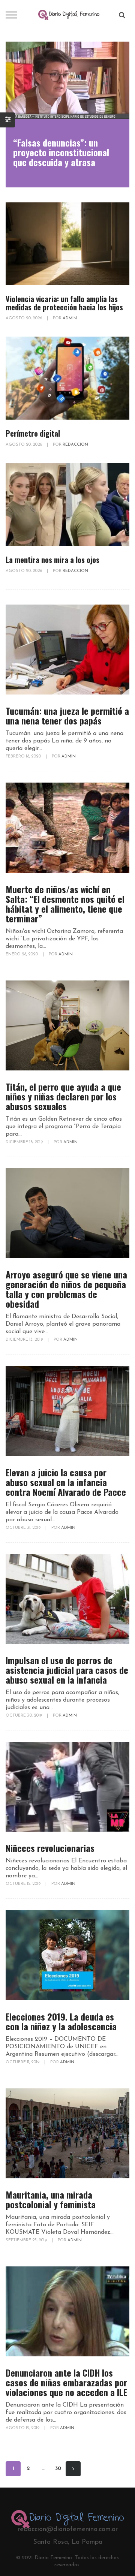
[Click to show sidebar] (7, 120)
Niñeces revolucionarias (50, 1848)
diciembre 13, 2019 (25, 1340)
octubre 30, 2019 (24, 1716)
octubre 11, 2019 (23, 2062)
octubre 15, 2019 (24, 1884)
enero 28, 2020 (22, 954)
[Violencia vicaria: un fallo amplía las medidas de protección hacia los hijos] (67, 244)
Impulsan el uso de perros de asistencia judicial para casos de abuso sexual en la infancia (67, 1670)
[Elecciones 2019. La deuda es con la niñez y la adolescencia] (67, 1955)
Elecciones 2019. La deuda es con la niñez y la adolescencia (61, 2021)
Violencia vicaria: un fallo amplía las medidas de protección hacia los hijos (64, 303)
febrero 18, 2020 (24, 757)
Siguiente (73, 2469)
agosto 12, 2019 (23, 2428)
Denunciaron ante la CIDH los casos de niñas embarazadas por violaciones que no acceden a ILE (66, 2382)
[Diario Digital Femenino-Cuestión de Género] (69, 15)
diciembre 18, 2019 (25, 1142)
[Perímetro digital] (67, 378)
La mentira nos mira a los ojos (52, 560)
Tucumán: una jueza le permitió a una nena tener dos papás (67, 715)
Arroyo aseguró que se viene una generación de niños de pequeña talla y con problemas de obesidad (66, 1289)
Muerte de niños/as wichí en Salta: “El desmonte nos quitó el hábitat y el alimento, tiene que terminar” (65, 904)
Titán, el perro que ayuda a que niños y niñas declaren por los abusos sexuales (63, 1096)
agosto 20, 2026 (24, 318)
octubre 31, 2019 (24, 1528)
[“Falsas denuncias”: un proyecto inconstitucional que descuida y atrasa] (67, 80)
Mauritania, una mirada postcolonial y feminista (51, 2199)
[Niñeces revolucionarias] (67, 1787)
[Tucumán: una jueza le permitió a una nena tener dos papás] (67, 650)
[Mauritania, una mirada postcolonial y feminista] (67, 2133)
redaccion (75, 445)
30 (58, 2469)
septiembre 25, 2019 (27, 2240)
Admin (70, 318)
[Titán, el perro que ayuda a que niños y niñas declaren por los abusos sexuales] (67, 1025)
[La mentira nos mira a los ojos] (67, 504)
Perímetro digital (33, 433)
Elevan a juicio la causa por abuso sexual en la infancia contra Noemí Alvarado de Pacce (66, 1482)
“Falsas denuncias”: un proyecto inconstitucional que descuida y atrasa (61, 152)
